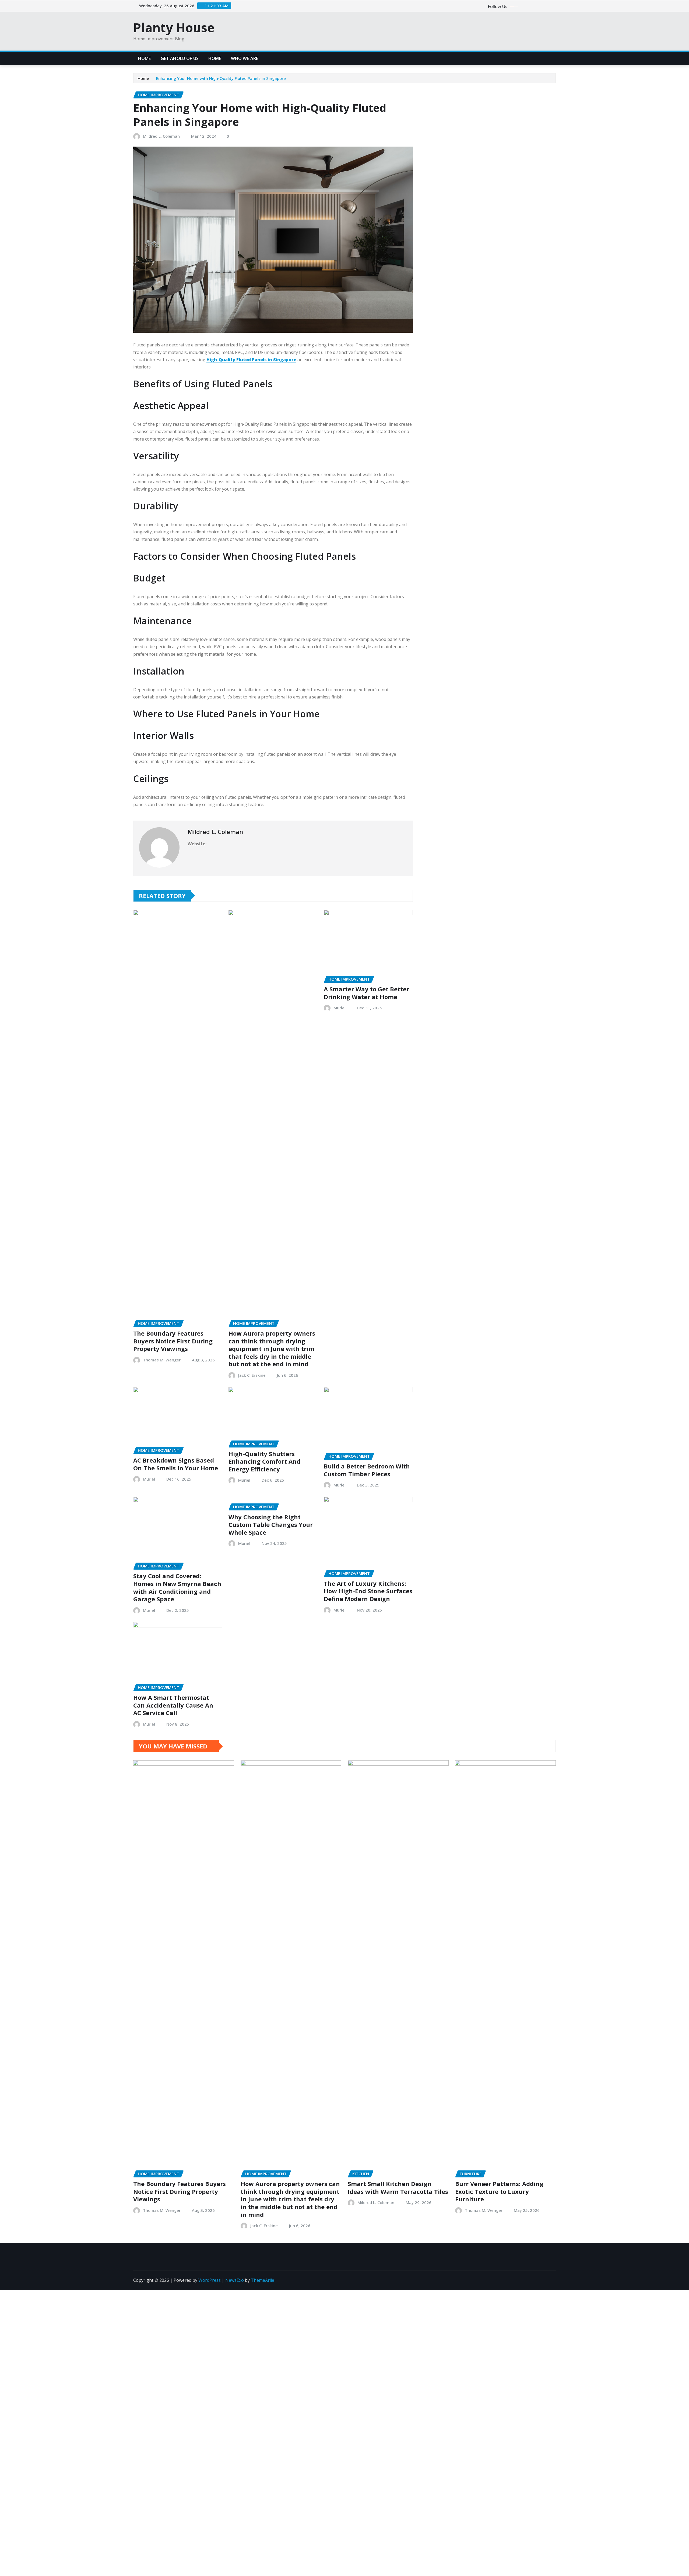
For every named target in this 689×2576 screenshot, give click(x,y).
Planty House (174, 27)
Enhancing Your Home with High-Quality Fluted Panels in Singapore (221, 78)
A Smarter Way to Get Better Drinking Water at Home (366, 993)
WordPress (210, 2280)
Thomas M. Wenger (162, 1360)
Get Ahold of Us (180, 58)
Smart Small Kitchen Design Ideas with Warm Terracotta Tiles (398, 2188)
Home (145, 58)
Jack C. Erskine (252, 1375)
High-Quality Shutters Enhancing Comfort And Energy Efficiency (264, 1461)
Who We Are (245, 58)
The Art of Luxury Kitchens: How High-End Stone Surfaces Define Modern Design (368, 1591)
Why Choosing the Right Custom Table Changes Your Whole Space (271, 1525)
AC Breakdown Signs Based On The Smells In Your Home (176, 1464)
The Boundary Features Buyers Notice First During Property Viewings (173, 1341)
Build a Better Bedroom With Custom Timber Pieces (367, 1470)
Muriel (340, 1008)
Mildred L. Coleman (161, 136)
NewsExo (235, 2280)
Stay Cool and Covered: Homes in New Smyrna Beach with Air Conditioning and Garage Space (177, 1587)
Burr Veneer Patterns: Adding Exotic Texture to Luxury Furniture (499, 2191)
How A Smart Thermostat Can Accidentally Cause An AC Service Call (173, 1705)
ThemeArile (263, 2280)
